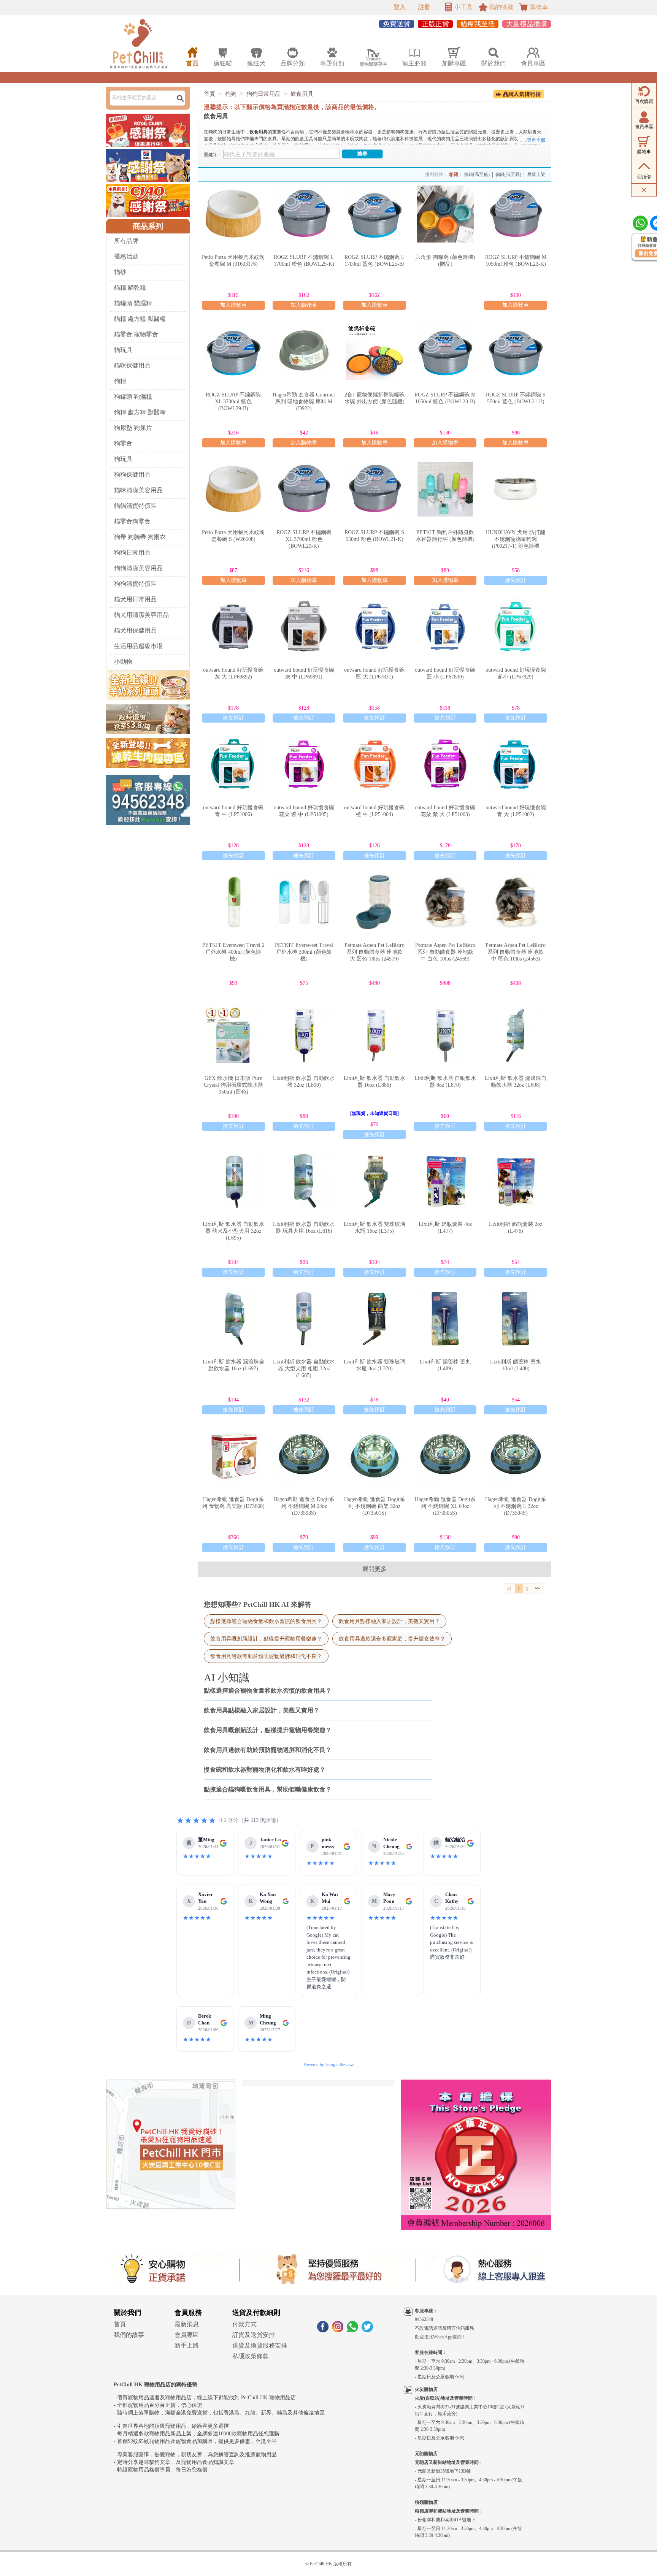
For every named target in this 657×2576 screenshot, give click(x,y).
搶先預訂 (516, 580)
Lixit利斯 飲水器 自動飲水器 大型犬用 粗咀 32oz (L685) (304, 1369)
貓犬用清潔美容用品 (141, 615)
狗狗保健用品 (132, 475)
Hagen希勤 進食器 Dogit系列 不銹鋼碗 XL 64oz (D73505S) (445, 1506)
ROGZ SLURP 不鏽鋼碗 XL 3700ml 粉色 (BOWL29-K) (304, 539)
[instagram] (338, 2330)
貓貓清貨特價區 (135, 506)
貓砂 (120, 272)
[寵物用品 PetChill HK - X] (367, 2330)
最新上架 (536, 174)
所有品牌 (126, 241)
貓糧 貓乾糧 (130, 288)
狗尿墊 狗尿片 (133, 428)
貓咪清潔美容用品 (138, 490)
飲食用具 (302, 94)
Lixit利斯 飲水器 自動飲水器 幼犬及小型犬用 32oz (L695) (233, 1231)
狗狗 (231, 94)
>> (537, 1588)
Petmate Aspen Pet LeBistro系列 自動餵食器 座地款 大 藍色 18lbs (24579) (375, 952)
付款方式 (244, 2324)
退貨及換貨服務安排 (260, 2345)
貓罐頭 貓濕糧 (133, 303)
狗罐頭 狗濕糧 (133, 397)
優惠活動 (126, 256)
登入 (400, 7)
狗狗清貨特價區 (135, 584)
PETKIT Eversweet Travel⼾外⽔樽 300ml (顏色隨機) (304, 952)
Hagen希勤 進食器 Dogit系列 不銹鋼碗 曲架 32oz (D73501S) (375, 1506)
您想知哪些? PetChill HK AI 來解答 (258, 1604)
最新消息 (187, 2324)
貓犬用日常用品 (135, 599)
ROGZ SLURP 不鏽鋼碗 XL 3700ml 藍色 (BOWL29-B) (233, 402)
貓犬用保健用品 (135, 630)
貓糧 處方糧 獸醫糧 (140, 319)
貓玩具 (123, 350)
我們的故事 (129, 2335)
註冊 (424, 7)
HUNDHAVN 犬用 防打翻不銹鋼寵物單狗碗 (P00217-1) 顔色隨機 (516, 539)
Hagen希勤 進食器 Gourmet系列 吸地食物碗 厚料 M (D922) (304, 402)
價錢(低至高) (508, 174)
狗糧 (120, 381)
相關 (454, 174)
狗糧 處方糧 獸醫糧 (140, 412)
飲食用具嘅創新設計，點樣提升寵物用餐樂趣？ (266, 1639)
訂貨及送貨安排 (254, 2335)
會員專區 (187, 2335)
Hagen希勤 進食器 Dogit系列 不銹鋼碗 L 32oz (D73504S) (516, 1506)
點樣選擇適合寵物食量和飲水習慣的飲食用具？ (266, 1621)
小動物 (123, 662)
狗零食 (123, 443)
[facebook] (323, 2330)
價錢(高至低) (477, 174)
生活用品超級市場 (138, 646)
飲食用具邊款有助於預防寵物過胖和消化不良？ (266, 1656)
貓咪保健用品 (132, 365)
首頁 (209, 94)
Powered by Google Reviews (329, 2064)
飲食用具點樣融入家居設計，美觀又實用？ (389, 1621)
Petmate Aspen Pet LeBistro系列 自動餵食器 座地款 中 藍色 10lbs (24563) (516, 952)
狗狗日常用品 (132, 552)
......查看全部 (533, 140)
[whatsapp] (352, 2330)
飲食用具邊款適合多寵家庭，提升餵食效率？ (392, 1639)
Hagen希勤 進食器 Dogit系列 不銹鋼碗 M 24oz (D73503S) (304, 1506)
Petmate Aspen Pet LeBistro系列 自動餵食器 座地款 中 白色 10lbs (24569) (445, 952)
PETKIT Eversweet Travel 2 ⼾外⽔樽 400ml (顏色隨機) (233, 952)
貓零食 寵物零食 (136, 334)
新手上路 (187, 2345)
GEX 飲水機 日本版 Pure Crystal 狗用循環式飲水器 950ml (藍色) (233, 1085)
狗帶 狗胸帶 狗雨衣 (140, 537)
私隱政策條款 (251, 2356)
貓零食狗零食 (132, 521)
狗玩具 (123, 459)
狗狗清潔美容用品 (138, 568)
